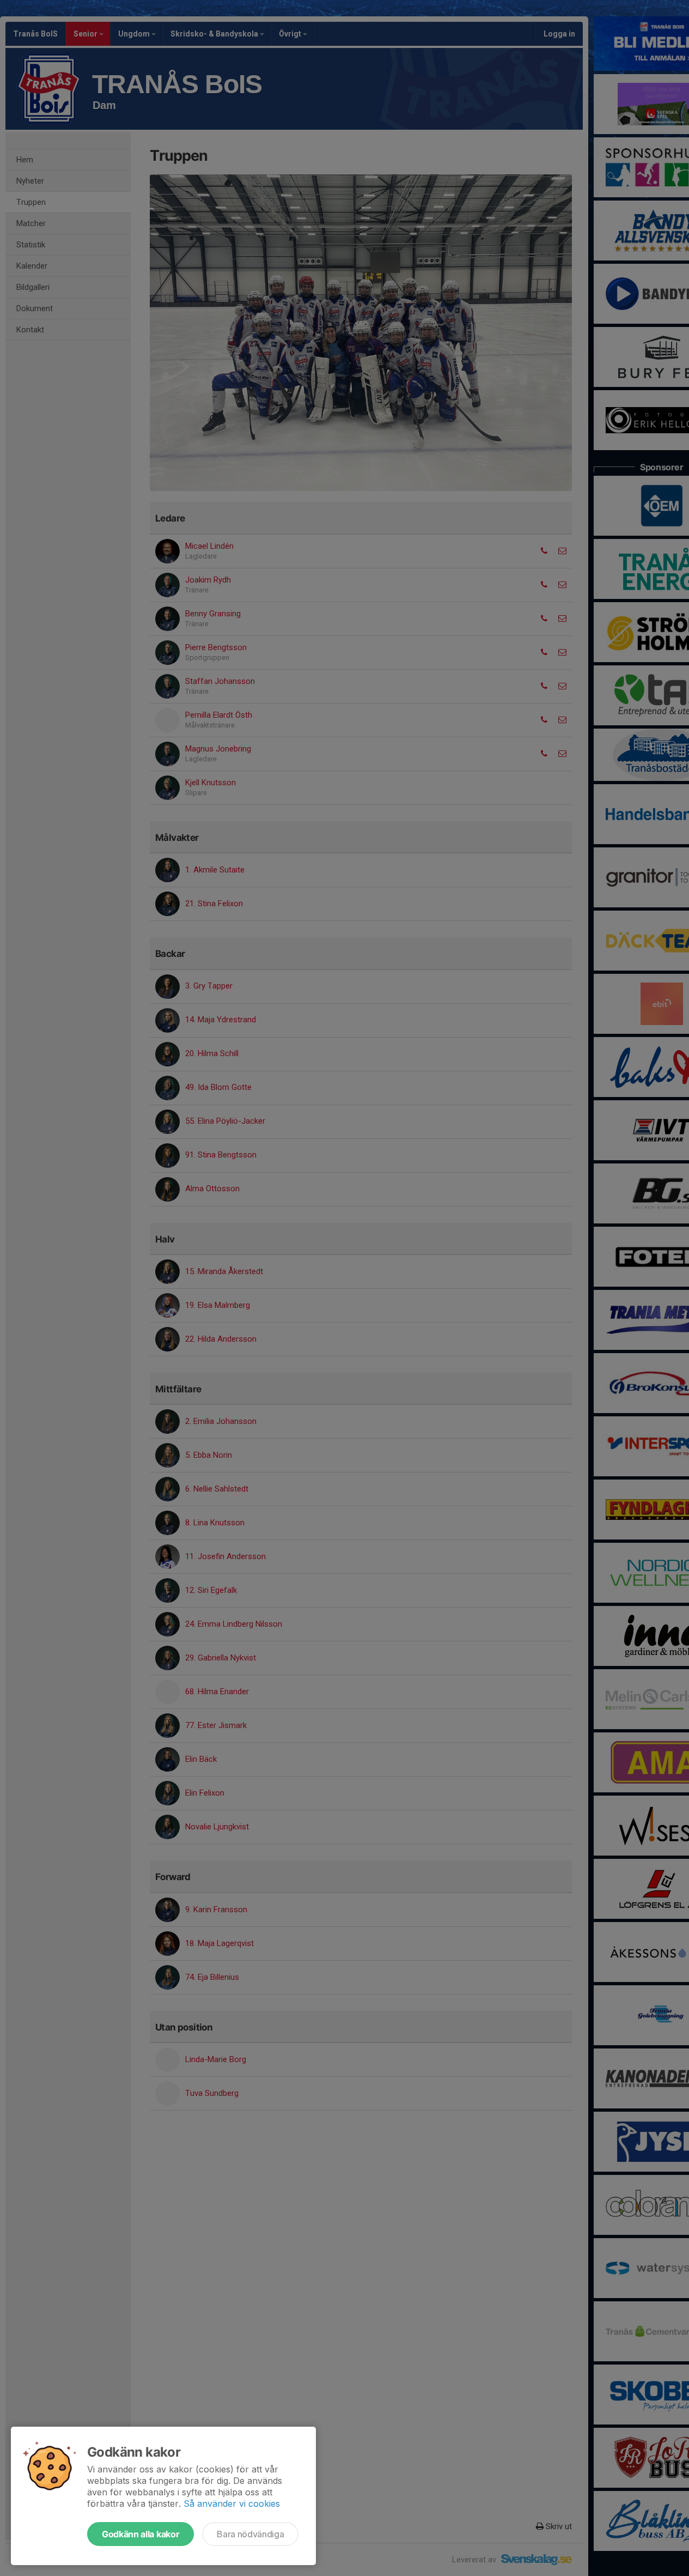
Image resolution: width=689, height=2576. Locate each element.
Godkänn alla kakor (141, 2534)
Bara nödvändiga (250, 2534)
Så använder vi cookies (232, 2504)
